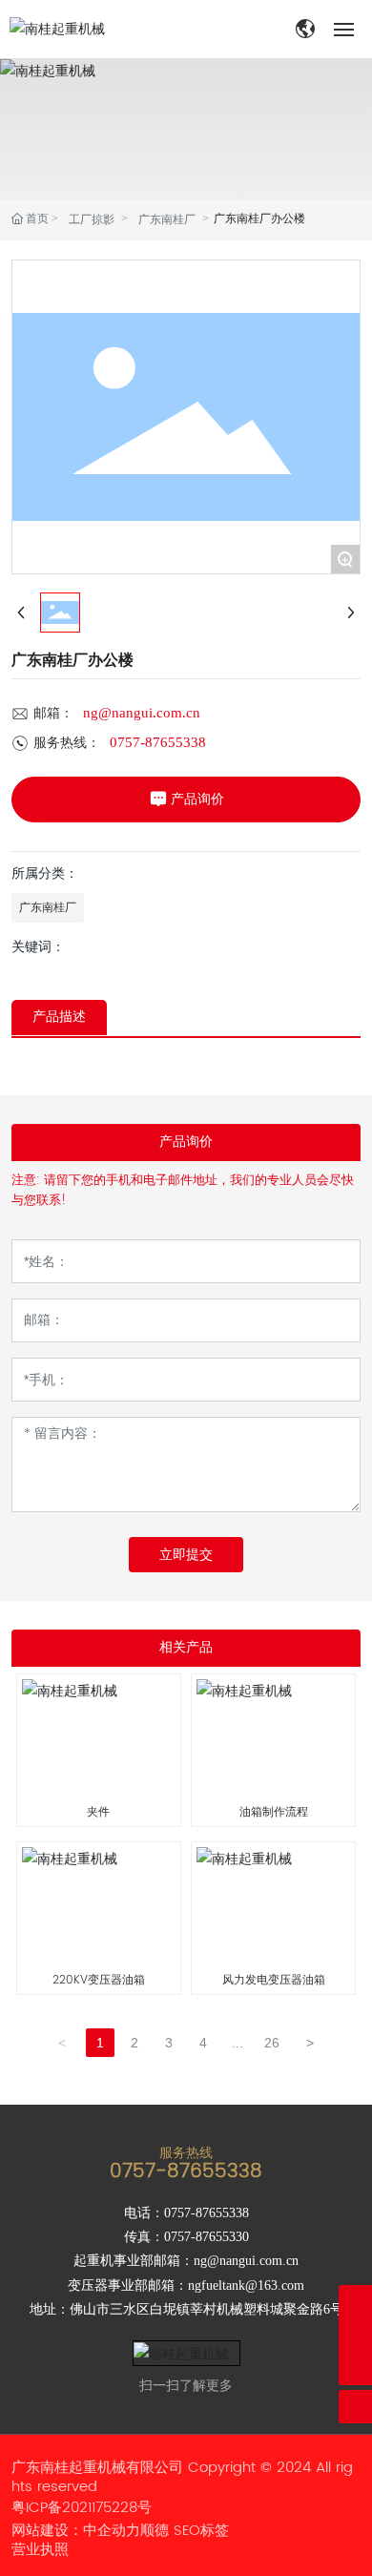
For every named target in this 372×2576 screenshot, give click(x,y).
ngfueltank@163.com (246, 2285)
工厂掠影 (92, 219)
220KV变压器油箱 (99, 1980)
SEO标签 (201, 2531)
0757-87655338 (158, 742)
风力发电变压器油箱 (274, 1980)
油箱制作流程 (274, 1812)
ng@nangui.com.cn (142, 713)
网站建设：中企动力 (76, 2531)
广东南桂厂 (167, 219)
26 (272, 2043)
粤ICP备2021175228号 (82, 2508)
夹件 (98, 1812)
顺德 (155, 2531)
